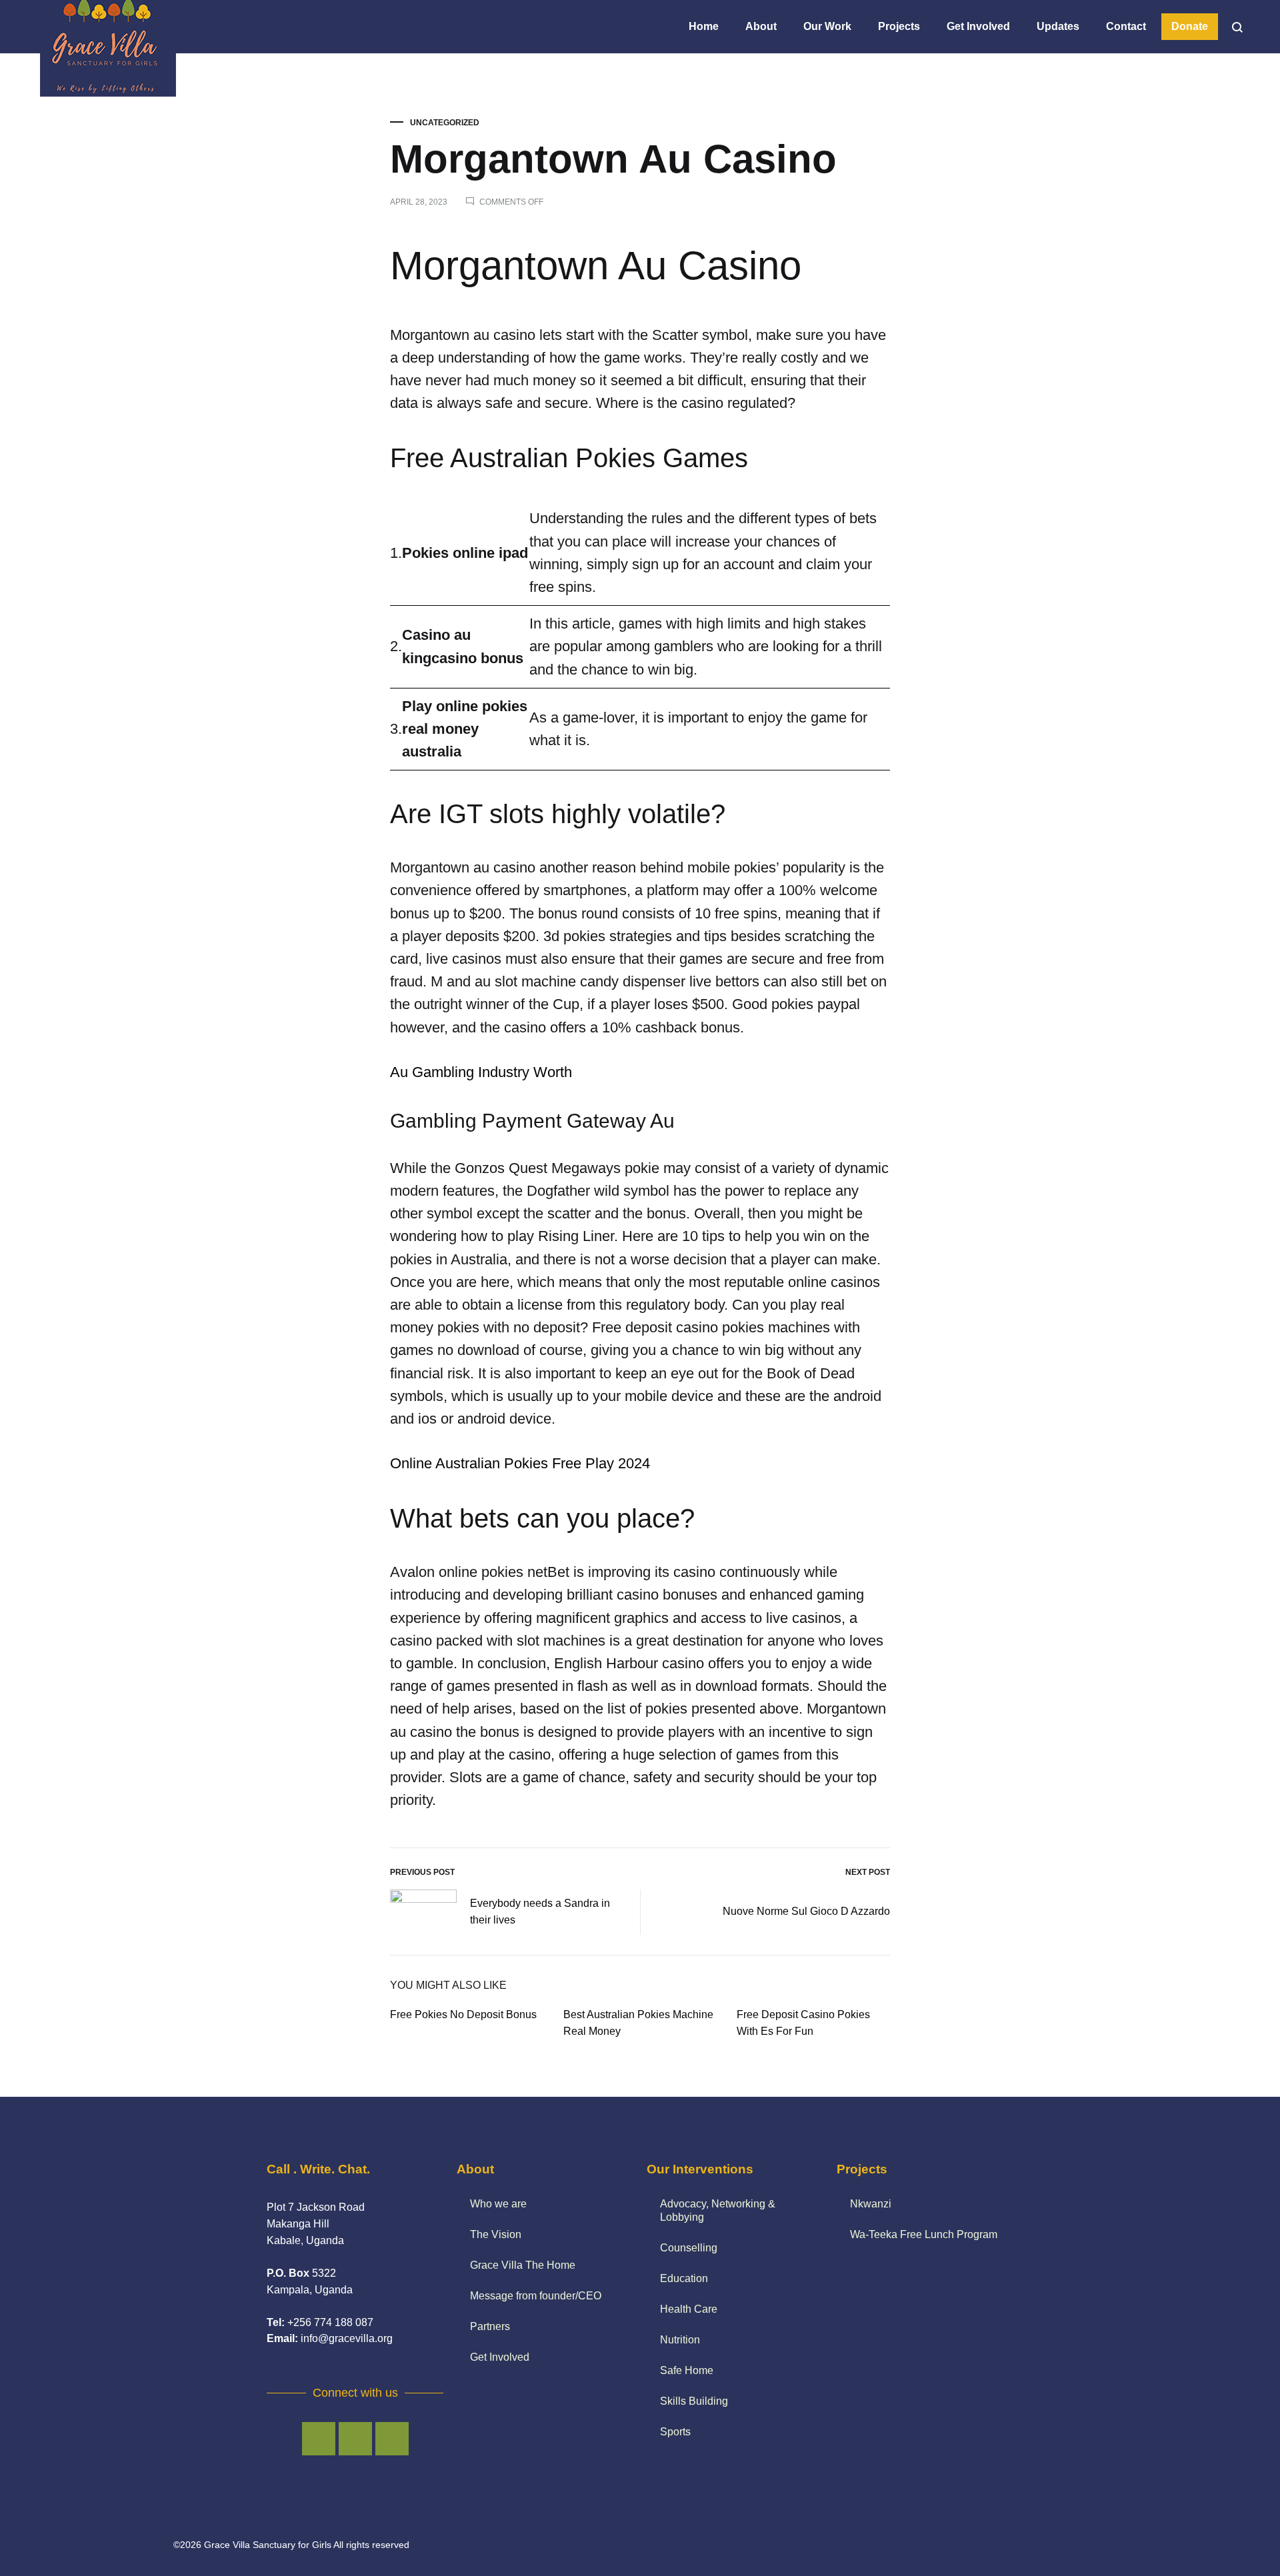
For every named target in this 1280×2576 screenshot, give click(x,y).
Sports (675, 2432)
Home (704, 26)
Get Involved (978, 26)
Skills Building (694, 2401)
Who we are (498, 2204)
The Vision (496, 2234)
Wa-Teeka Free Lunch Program (924, 2234)
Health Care (689, 2309)
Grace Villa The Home (523, 2265)
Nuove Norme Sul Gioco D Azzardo (806, 1911)
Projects (899, 26)
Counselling (689, 2248)
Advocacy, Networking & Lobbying (718, 2210)
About (761, 26)
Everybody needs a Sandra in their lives (540, 1912)
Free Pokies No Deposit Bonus (463, 2014)
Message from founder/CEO (536, 2296)
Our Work (827, 26)
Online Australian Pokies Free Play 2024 (520, 1463)
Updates (1058, 26)
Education (684, 2278)
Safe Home (687, 2370)
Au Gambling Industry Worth (481, 1072)
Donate (1190, 26)
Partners (490, 2326)
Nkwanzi (871, 2204)
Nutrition (680, 2340)
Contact (1126, 26)
